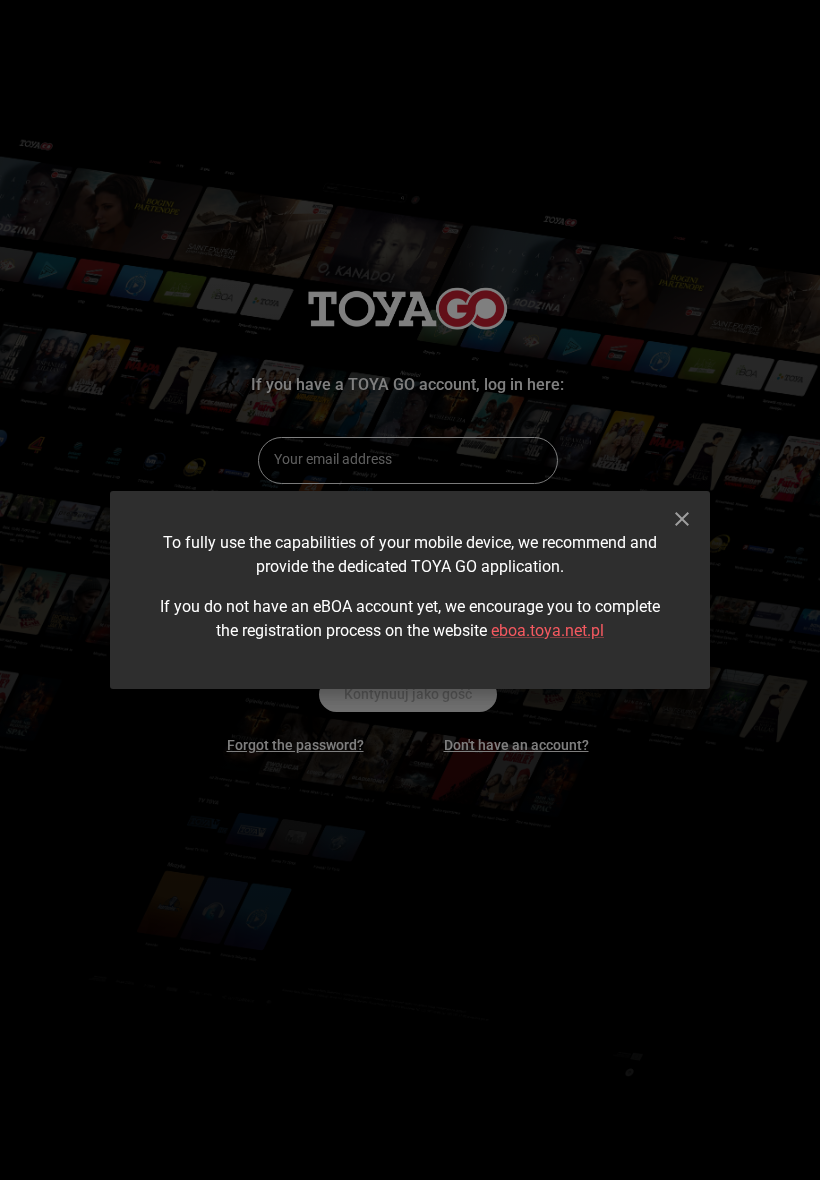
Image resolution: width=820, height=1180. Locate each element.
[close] (682, 519)
